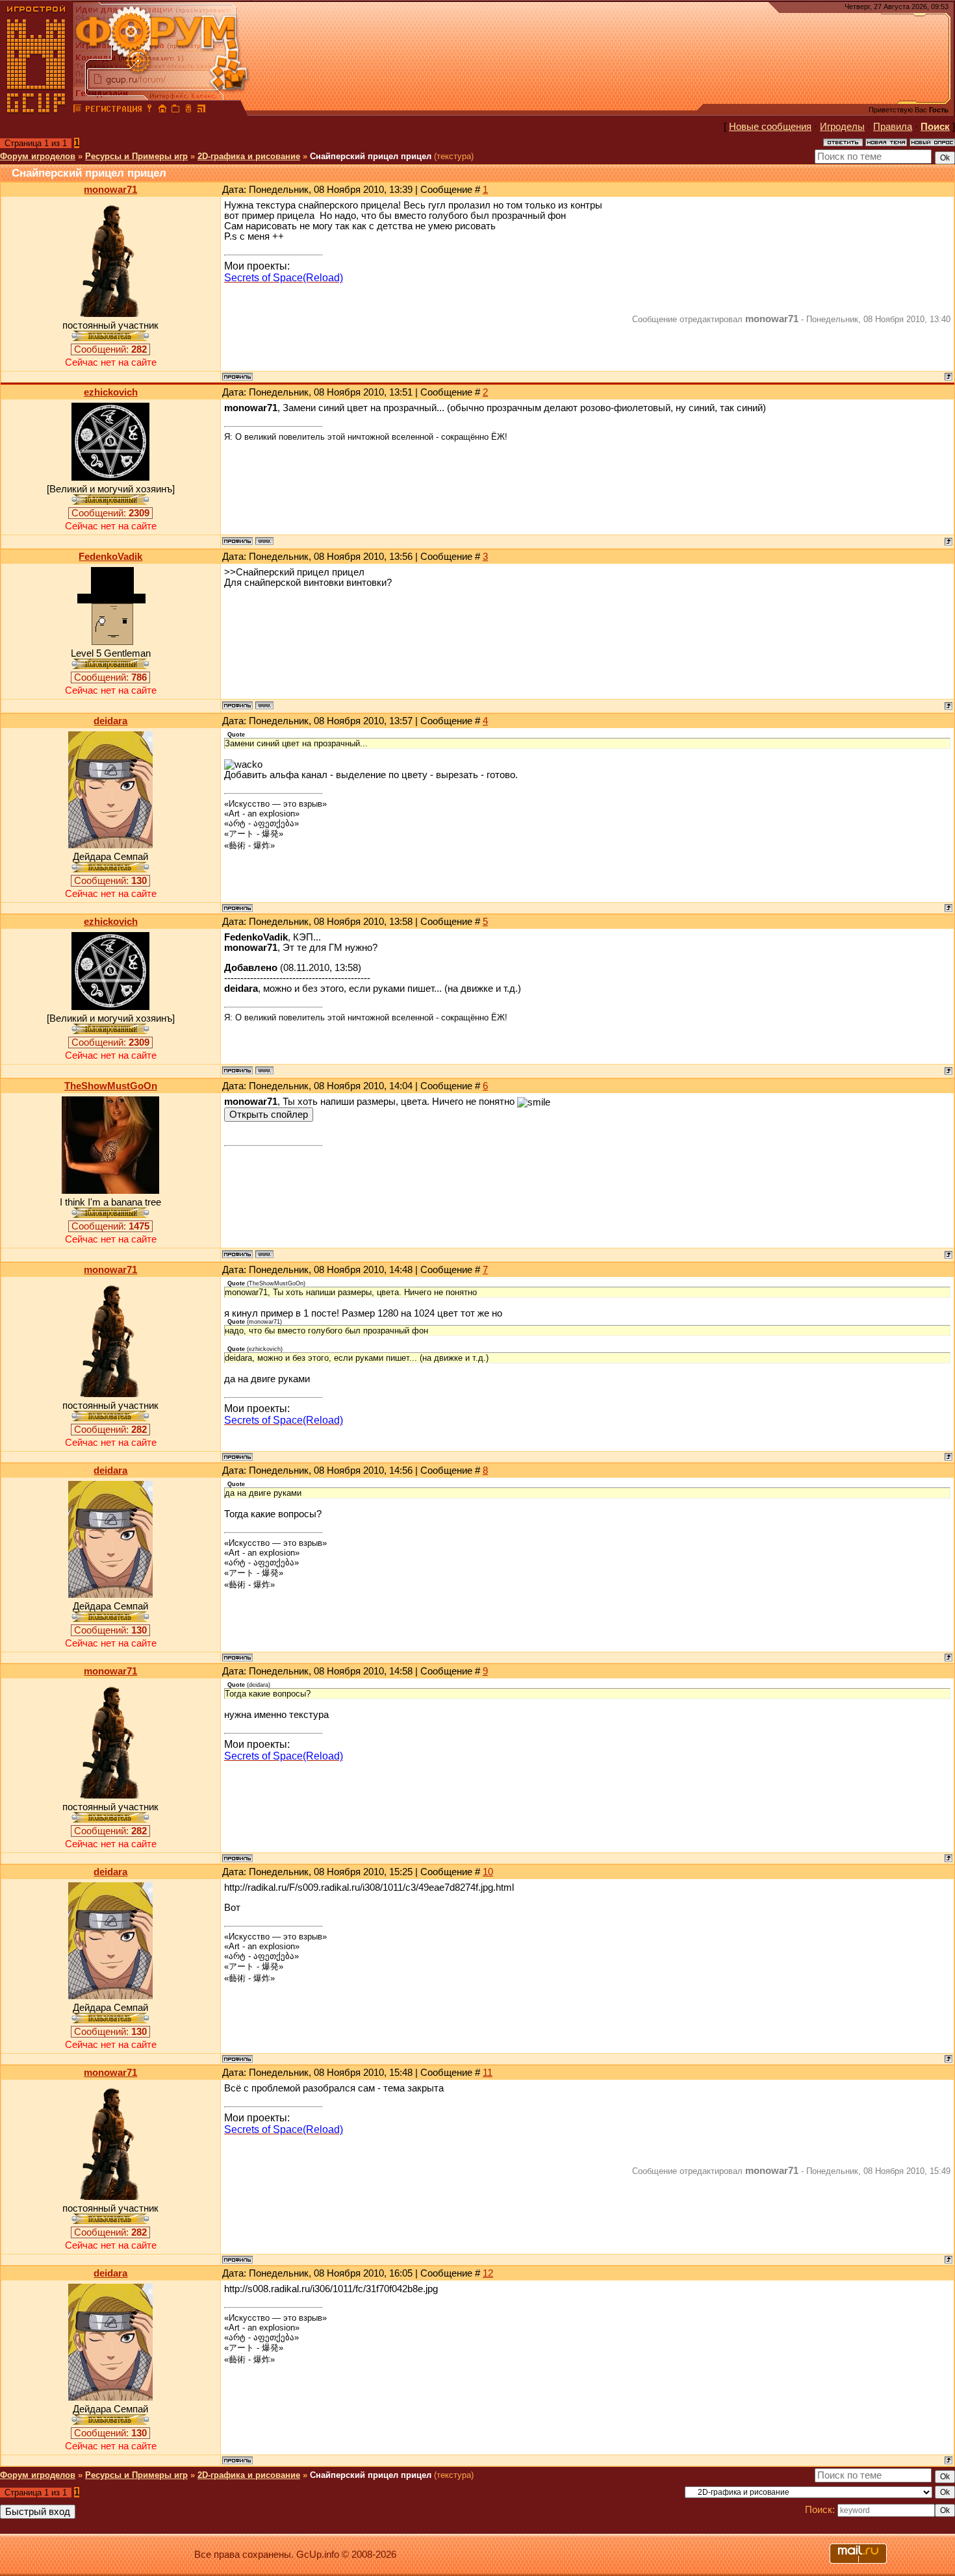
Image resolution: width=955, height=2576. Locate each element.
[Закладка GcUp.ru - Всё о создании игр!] (175, 110)
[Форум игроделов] (77, 110)
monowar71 (110, 190)
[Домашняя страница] (264, 541)
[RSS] (201, 110)
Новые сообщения (770, 127)
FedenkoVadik (110, 557)
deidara (110, 721)
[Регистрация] (113, 110)
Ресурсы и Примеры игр (136, 156)
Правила (893, 127)
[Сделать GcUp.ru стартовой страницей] (162, 110)
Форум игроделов (38, 156)
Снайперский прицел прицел (371, 156)
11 (488, 2073)
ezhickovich (111, 392)
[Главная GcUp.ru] (36, 110)
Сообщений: (110, 349)
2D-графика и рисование (249, 156)
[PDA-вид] (188, 110)
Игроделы (842, 127)
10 (488, 1872)
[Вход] (149, 110)
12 (488, 2273)
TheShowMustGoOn (111, 1086)
